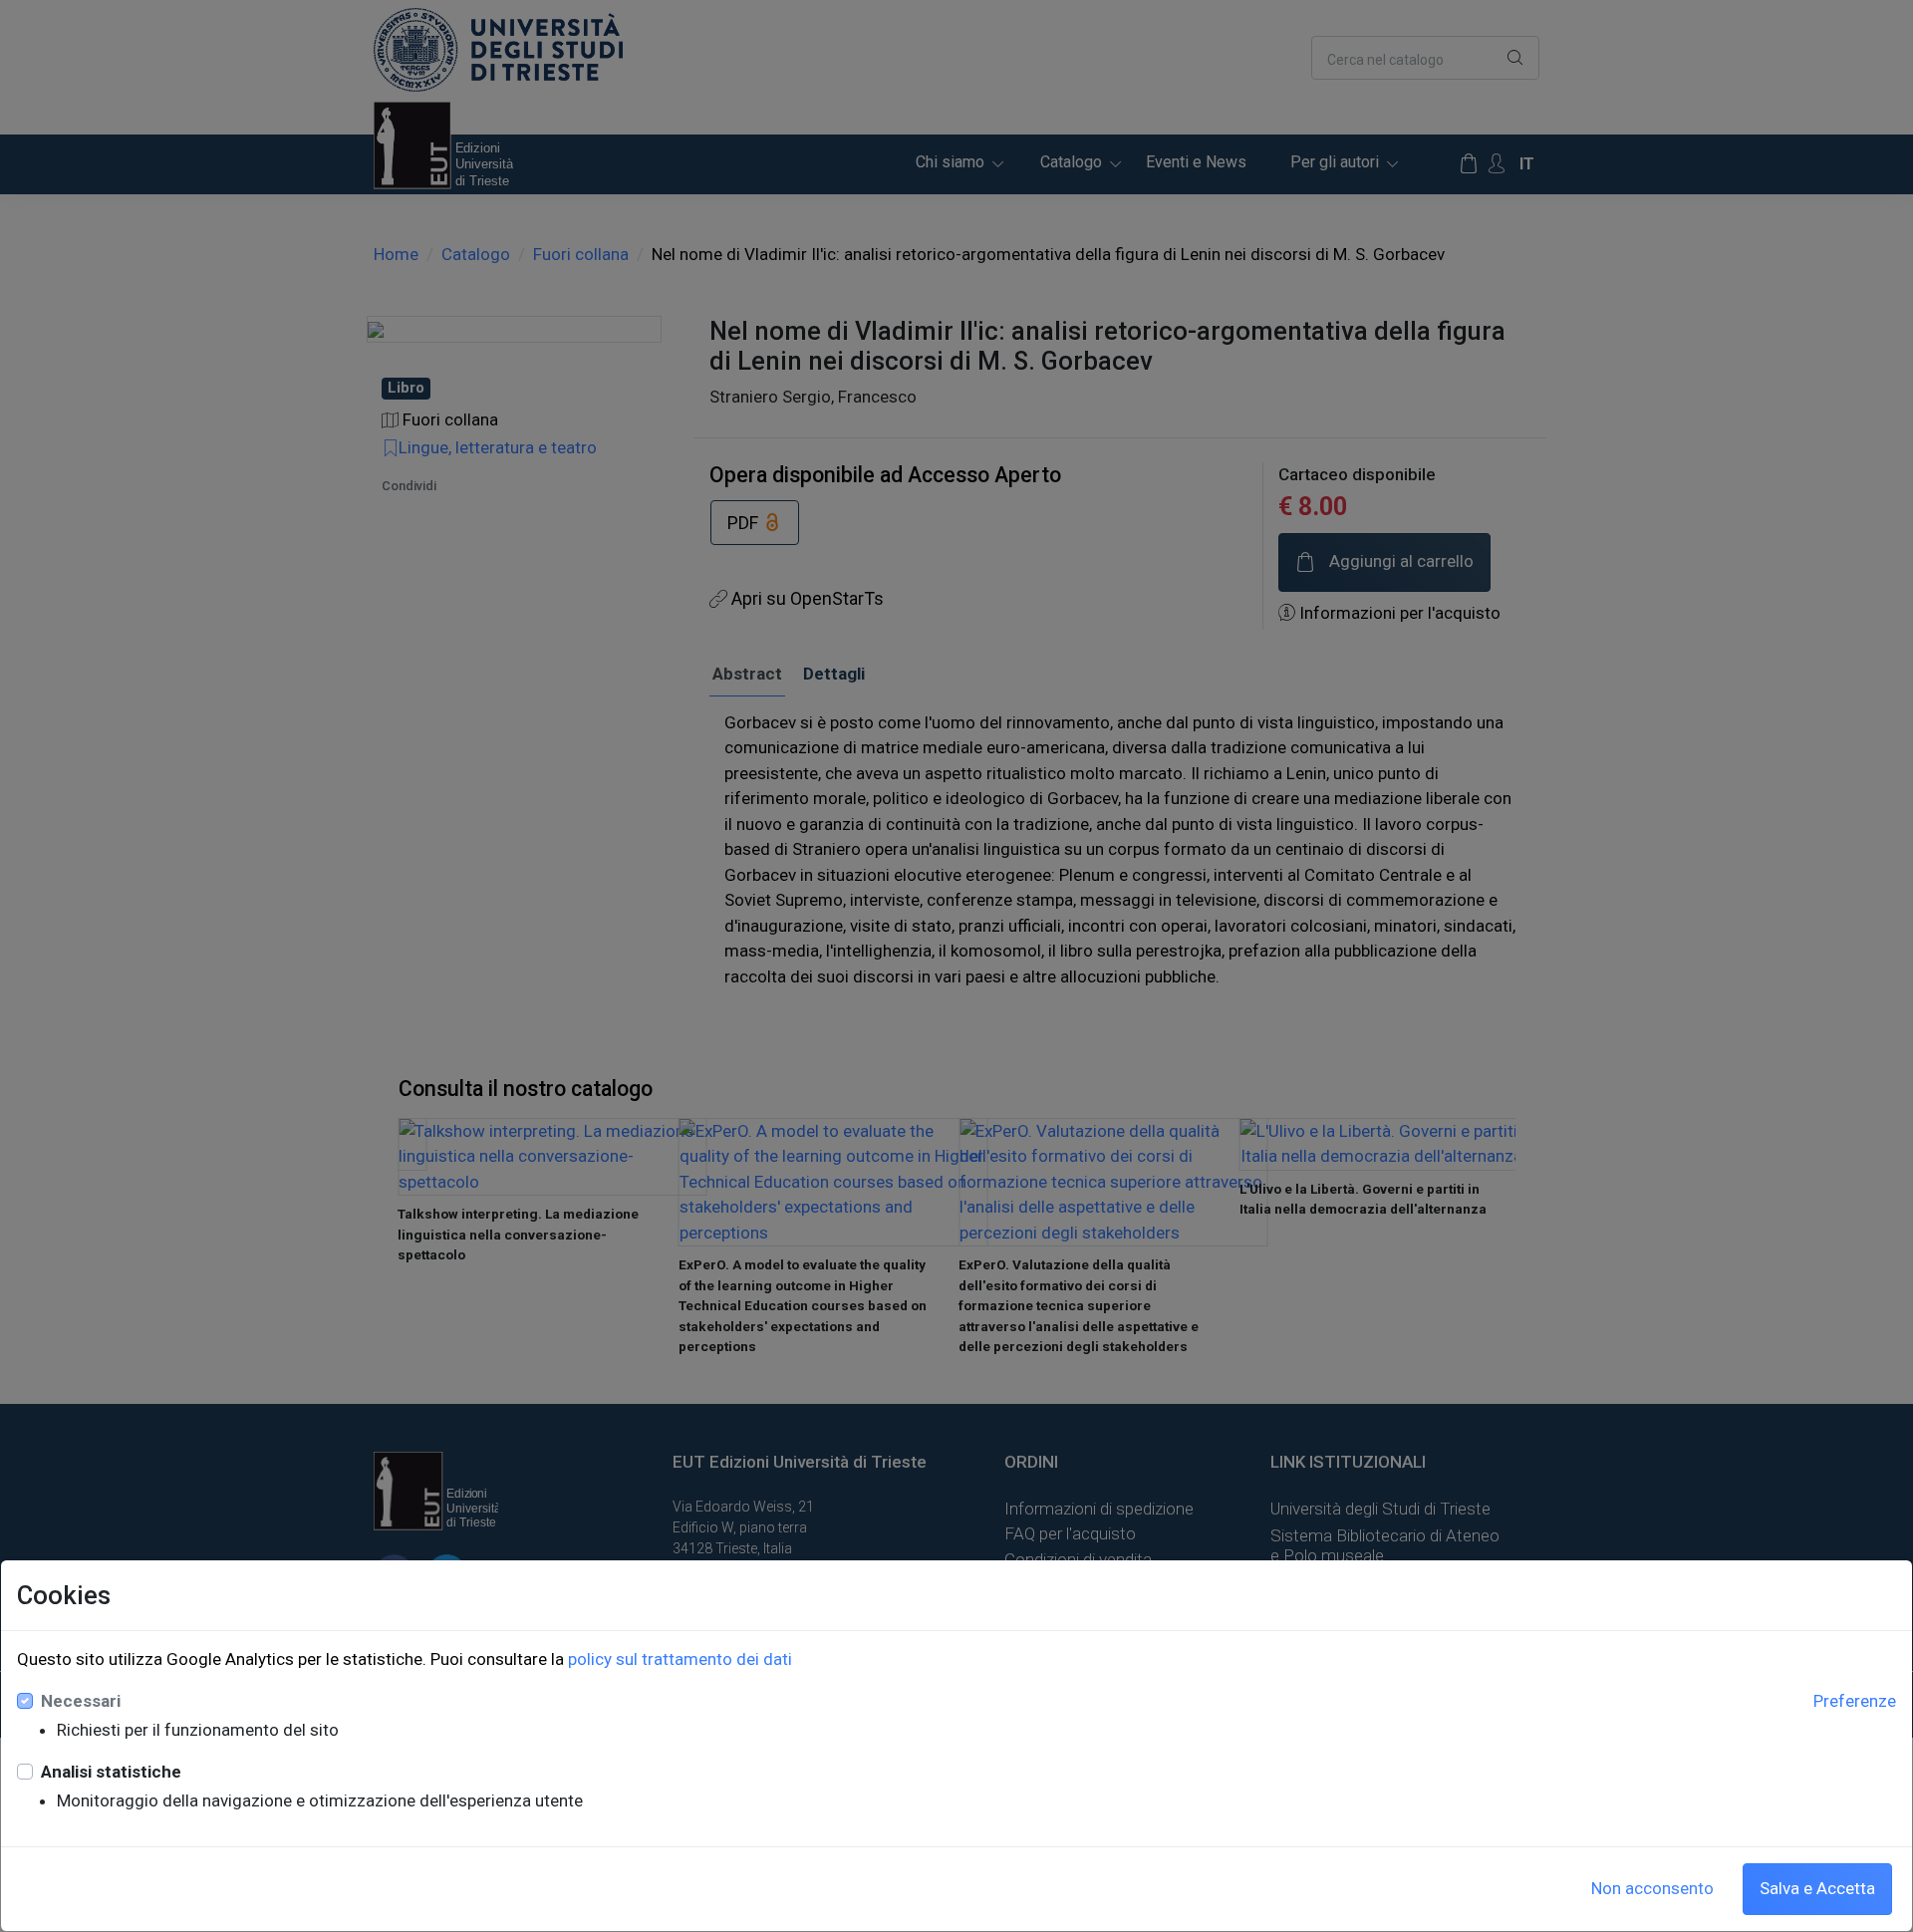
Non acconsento (1652, 1888)
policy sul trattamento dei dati (680, 1659)
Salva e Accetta (1817, 1888)
